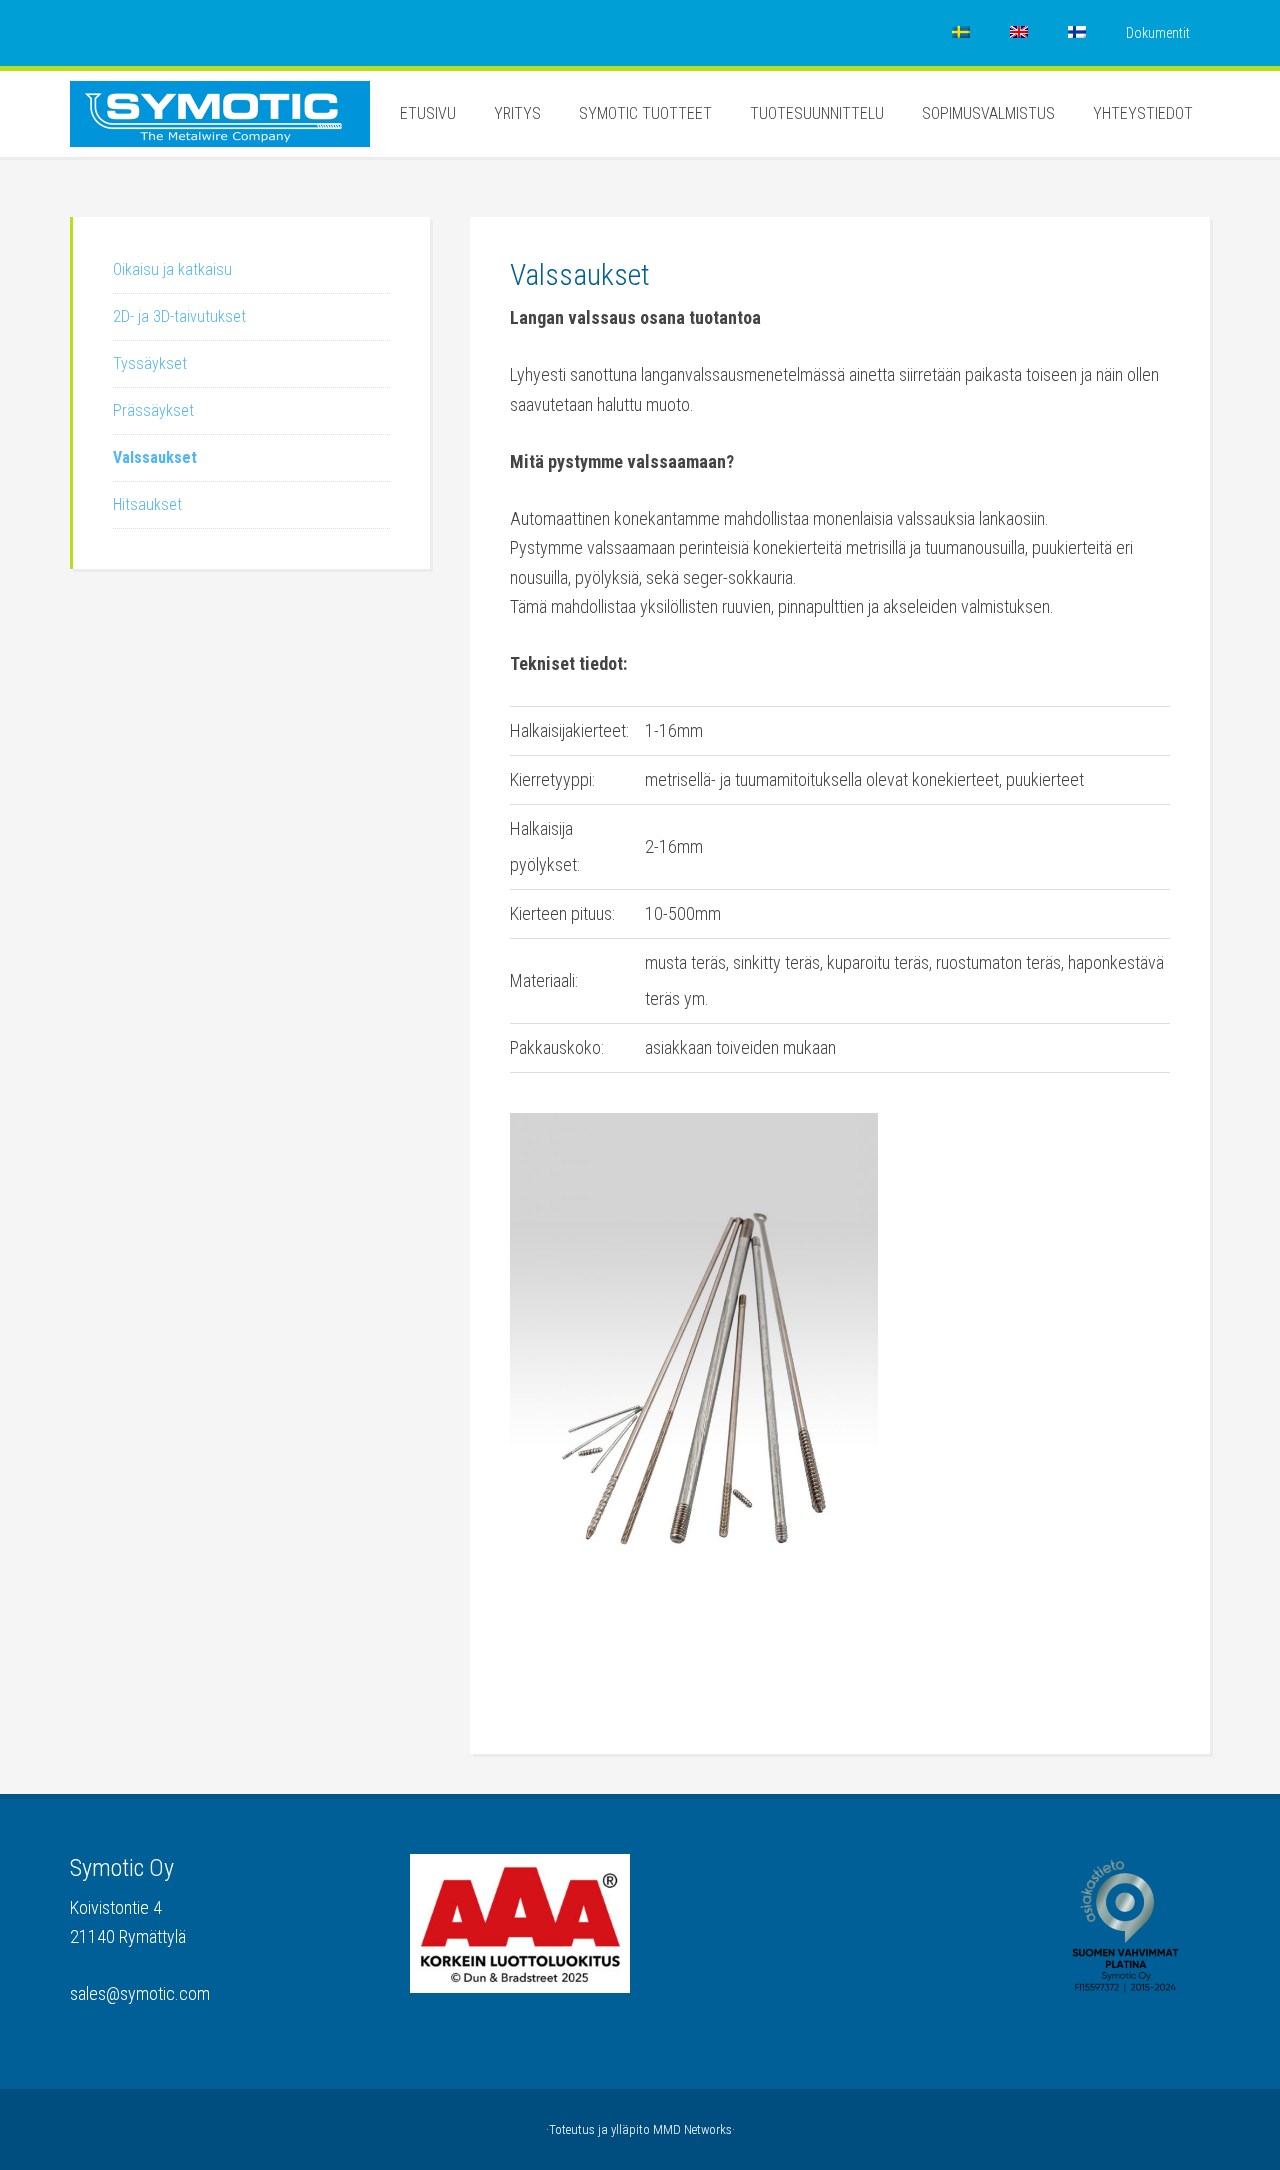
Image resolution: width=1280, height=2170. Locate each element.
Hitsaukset (147, 504)
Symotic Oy (220, 131)
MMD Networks (692, 2129)
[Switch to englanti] (1019, 33)
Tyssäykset (150, 363)
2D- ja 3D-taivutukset (179, 316)
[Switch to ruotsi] (961, 33)
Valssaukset (155, 457)
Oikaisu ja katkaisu (172, 269)
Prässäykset (153, 410)
